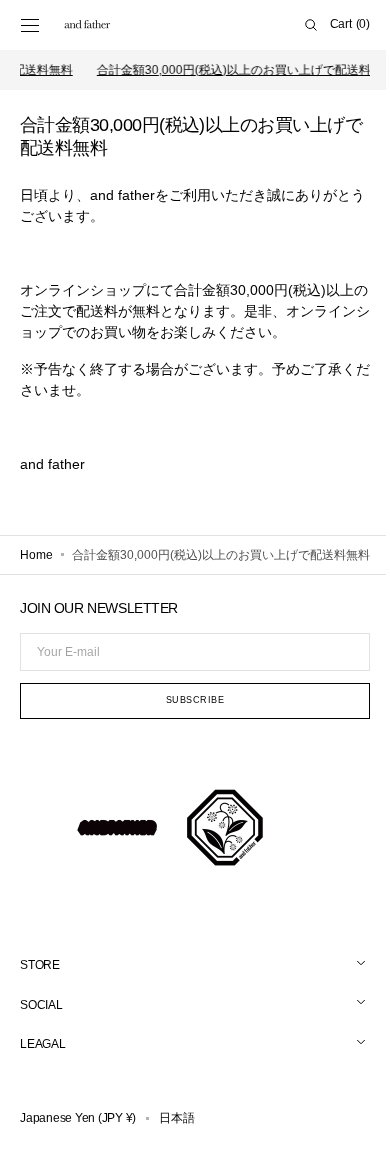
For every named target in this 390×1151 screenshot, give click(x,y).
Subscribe (187, 726)
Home (36, 555)
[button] (30, 25)
